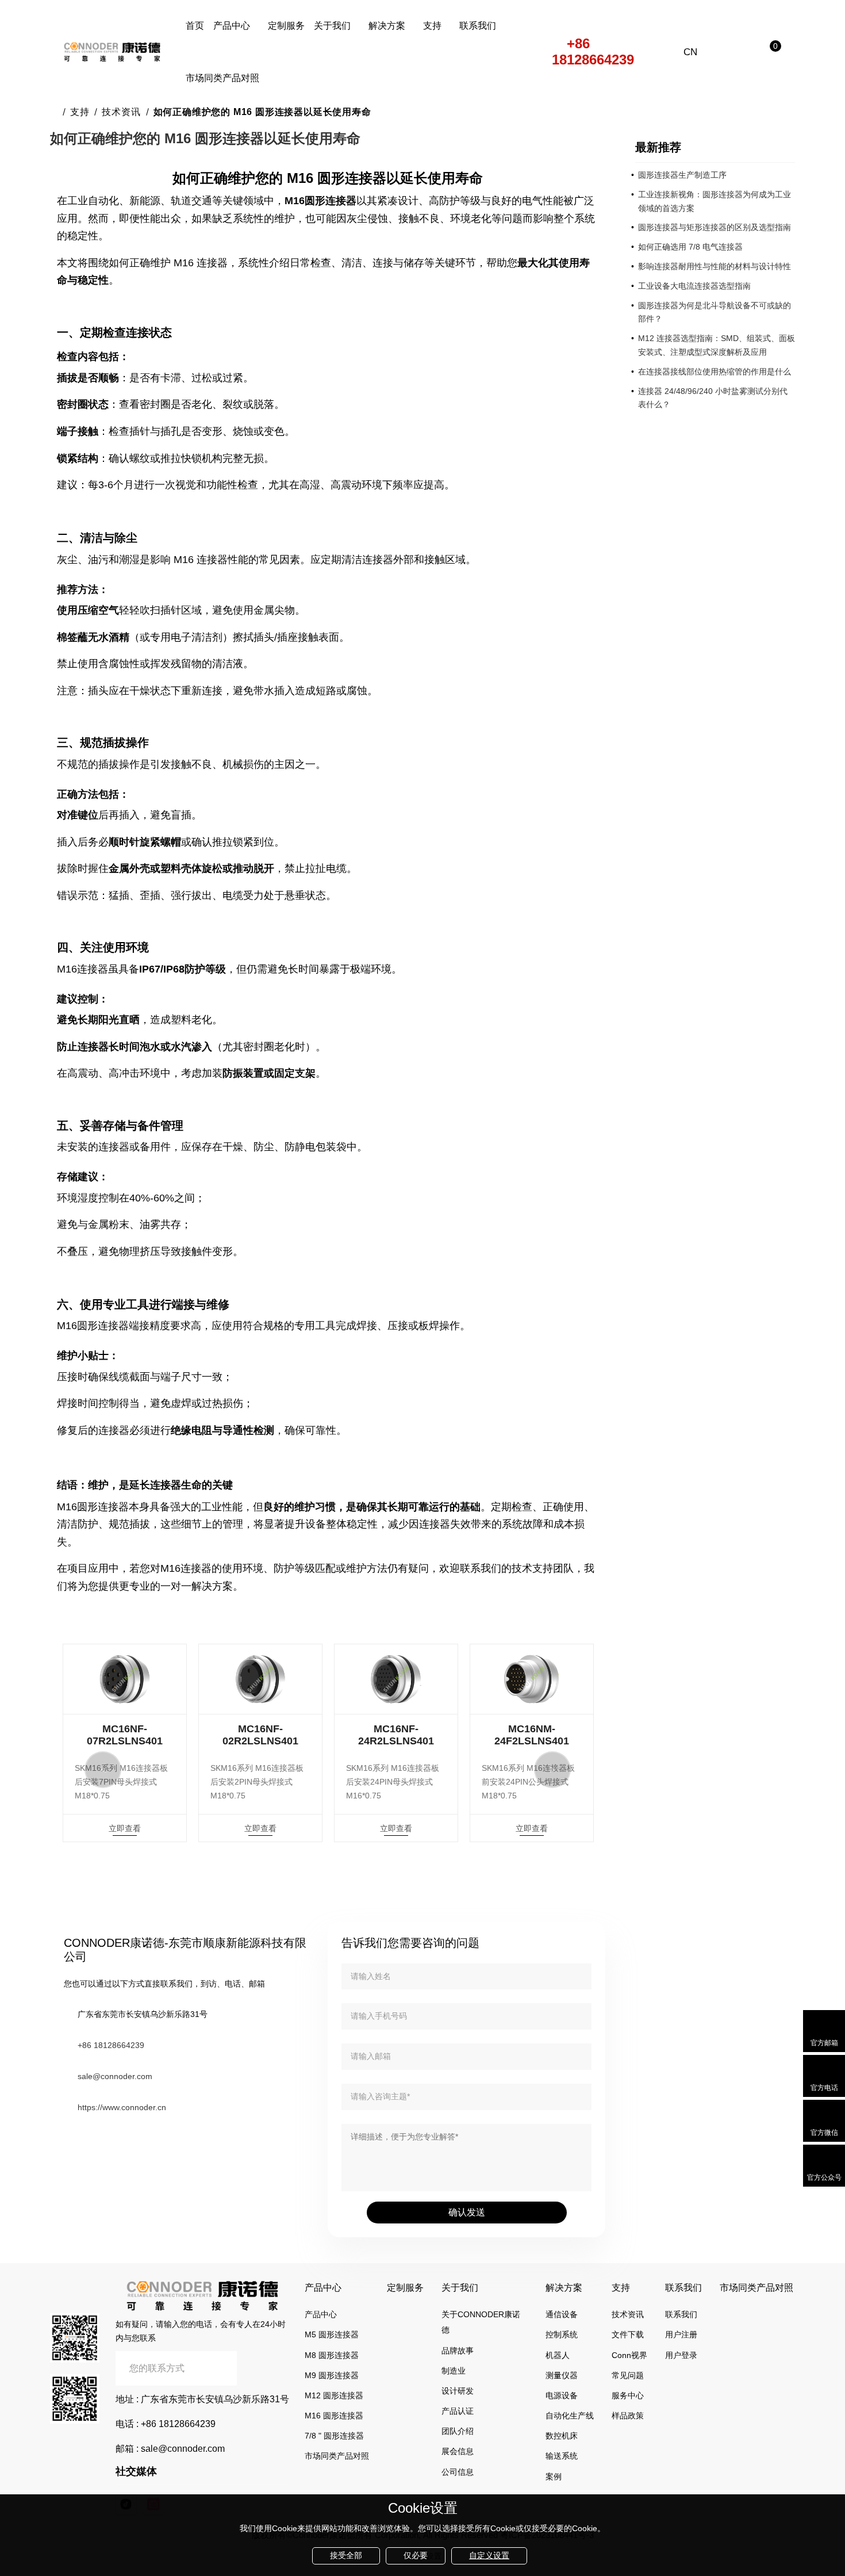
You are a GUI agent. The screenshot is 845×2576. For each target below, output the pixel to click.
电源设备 (562, 2395)
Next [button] (552, 1770)
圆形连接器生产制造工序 (682, 175)
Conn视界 (629, 2355)
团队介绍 (458, 2431)
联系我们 (478, 26)
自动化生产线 (570, 2416)
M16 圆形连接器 (334, 2416)
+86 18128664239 (593, 52)
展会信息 (458, 2451)
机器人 (558, 2355)
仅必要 (416, 2555)
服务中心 (628, 2395)
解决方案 (387, 26)
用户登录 (681, 2355)
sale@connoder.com (115, 2076)
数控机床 (562, 2436)
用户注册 (681, 2334)
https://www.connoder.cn (122, 2107)
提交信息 (263, 2368)
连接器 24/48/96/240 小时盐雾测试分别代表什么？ (713, 398)
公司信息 (458, 2472)
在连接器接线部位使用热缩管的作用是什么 (715, 372)
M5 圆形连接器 (332, 2334)
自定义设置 (489, 2555)
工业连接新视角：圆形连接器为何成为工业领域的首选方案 (715, 201)
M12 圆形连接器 (334, 2395)
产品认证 (458, 2411)
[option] (125, 1743)
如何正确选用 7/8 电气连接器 (690, 247)
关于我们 (332, 26)
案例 (554, 2477)
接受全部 (346, 2555)
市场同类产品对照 (222, 78)
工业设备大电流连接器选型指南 (694, 286)
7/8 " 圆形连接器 (334, 2436)
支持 (432, 26)
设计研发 (458, 2391)
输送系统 (562, 2456)
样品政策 (628, 2416)
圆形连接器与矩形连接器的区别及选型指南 (715, 227)
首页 (195, 26)
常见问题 (628, 2375)
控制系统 (562, 2334)
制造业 (454, 2371)
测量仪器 (562, 2375)
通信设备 (562, 2314)
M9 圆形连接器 (332, 2375)
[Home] (54, 112)
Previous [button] (103, 1770)
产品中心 (232, 26)
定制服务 (286, 26)
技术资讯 (121, 112)
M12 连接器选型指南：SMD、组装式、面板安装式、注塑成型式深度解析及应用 (717, 345)
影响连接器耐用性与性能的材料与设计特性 (715, 266)
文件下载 (628, 2334)
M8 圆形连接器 (332, 2355)
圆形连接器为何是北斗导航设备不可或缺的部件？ (715, 312)
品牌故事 (458, 2351)
